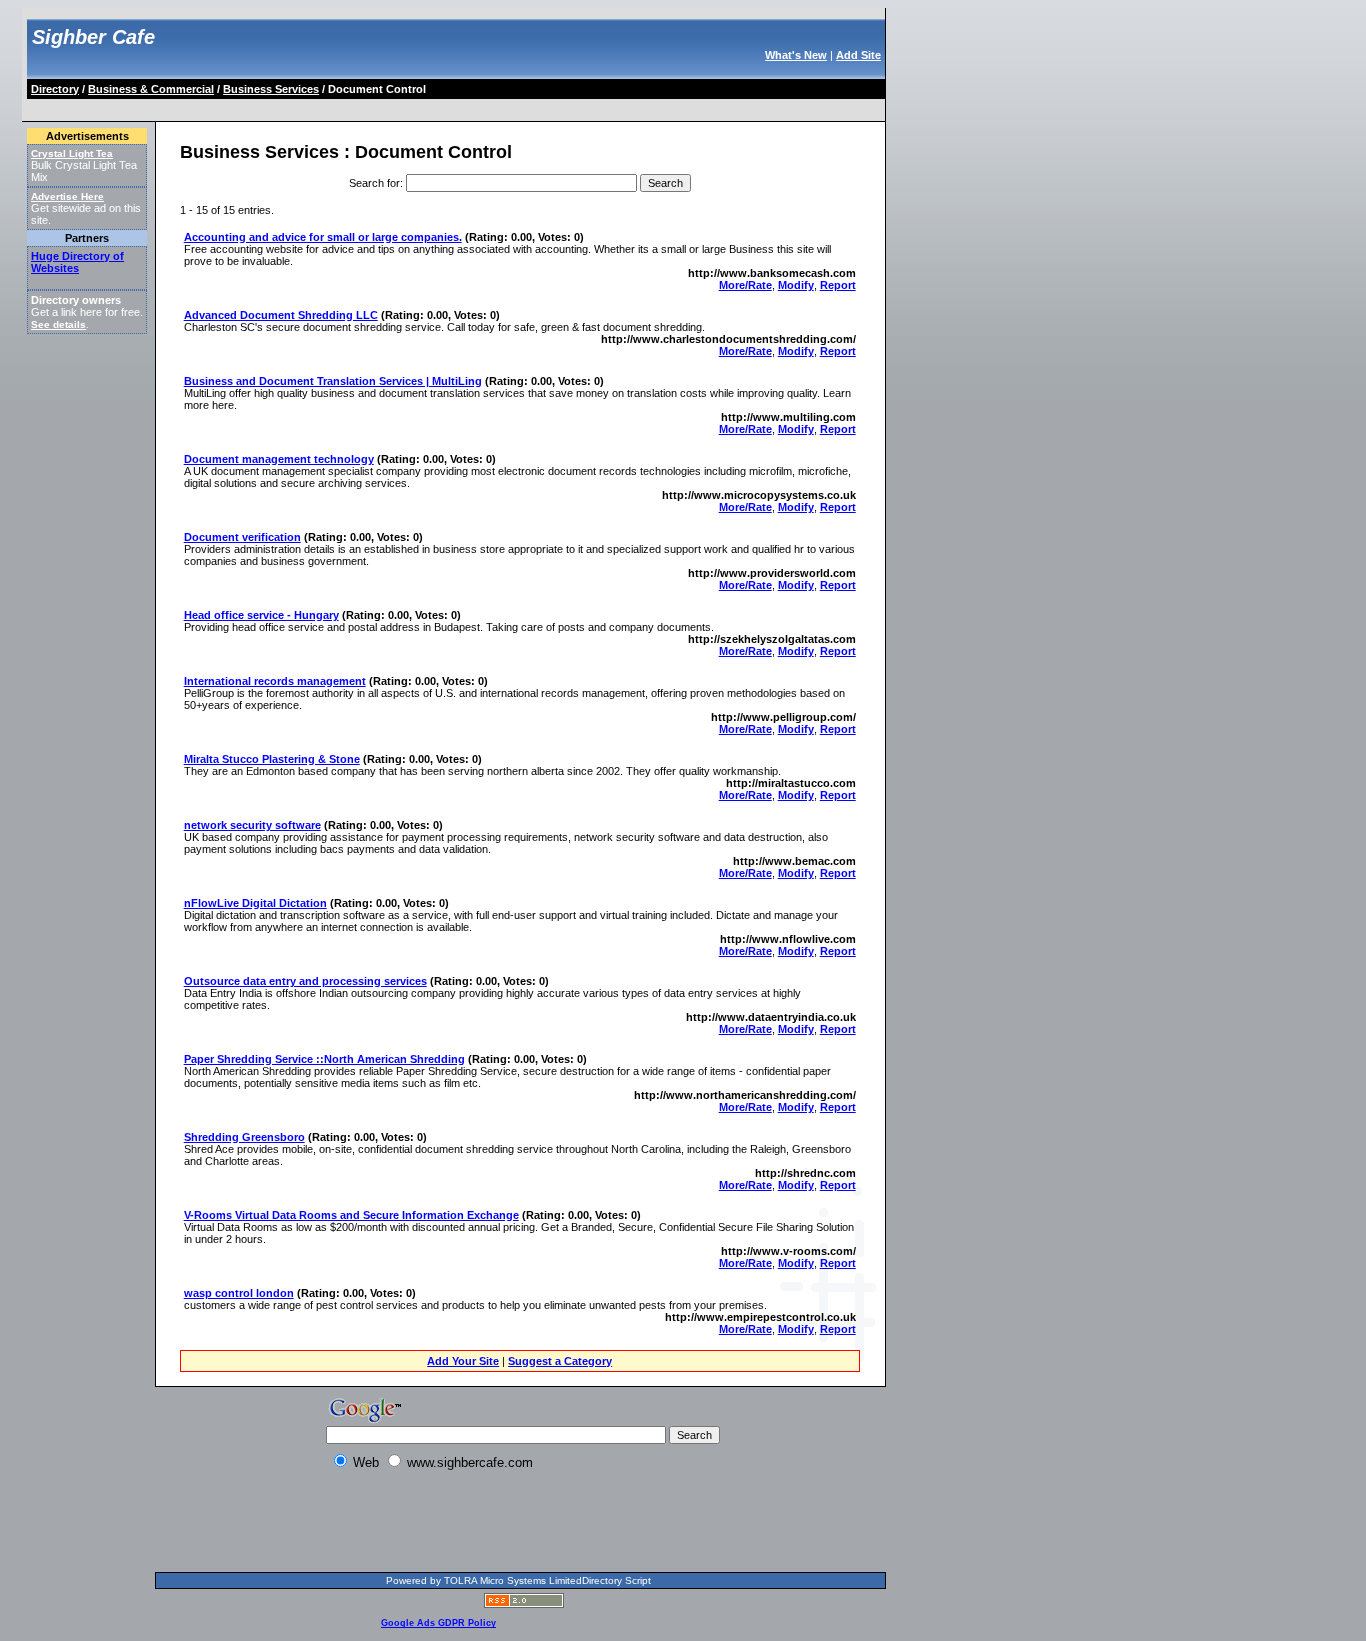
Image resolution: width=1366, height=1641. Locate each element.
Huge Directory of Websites (77, 262)
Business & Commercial (151, 89)
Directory (55, 89)
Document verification (242, 537)
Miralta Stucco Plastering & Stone (272, 759)
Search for (374, 183)
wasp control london (239, 1293)
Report (838, 285)
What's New (796, 55)
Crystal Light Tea (72, 153)
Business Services (271, 89)
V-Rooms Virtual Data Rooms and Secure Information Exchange (351, 1215)
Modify (796, 285)
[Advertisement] (393, 106)
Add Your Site (463, 1361)
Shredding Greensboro (244, 1137)
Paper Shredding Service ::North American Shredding (324, 1059)
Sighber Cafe (93, 37)
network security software (252, 825)
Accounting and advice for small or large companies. (323, 237)
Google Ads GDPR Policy (438, 1623)
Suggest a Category (560, 1361)
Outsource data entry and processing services (305, 981)
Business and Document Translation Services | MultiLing (333, 381)
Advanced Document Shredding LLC (281, 315)
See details (58, 324)
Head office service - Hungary (261, 615)
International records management (275, 681)
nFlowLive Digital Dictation (255, 903)
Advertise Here (67, 196)
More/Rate (745, 285)
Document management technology (279, 459)
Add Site (858, 55)
